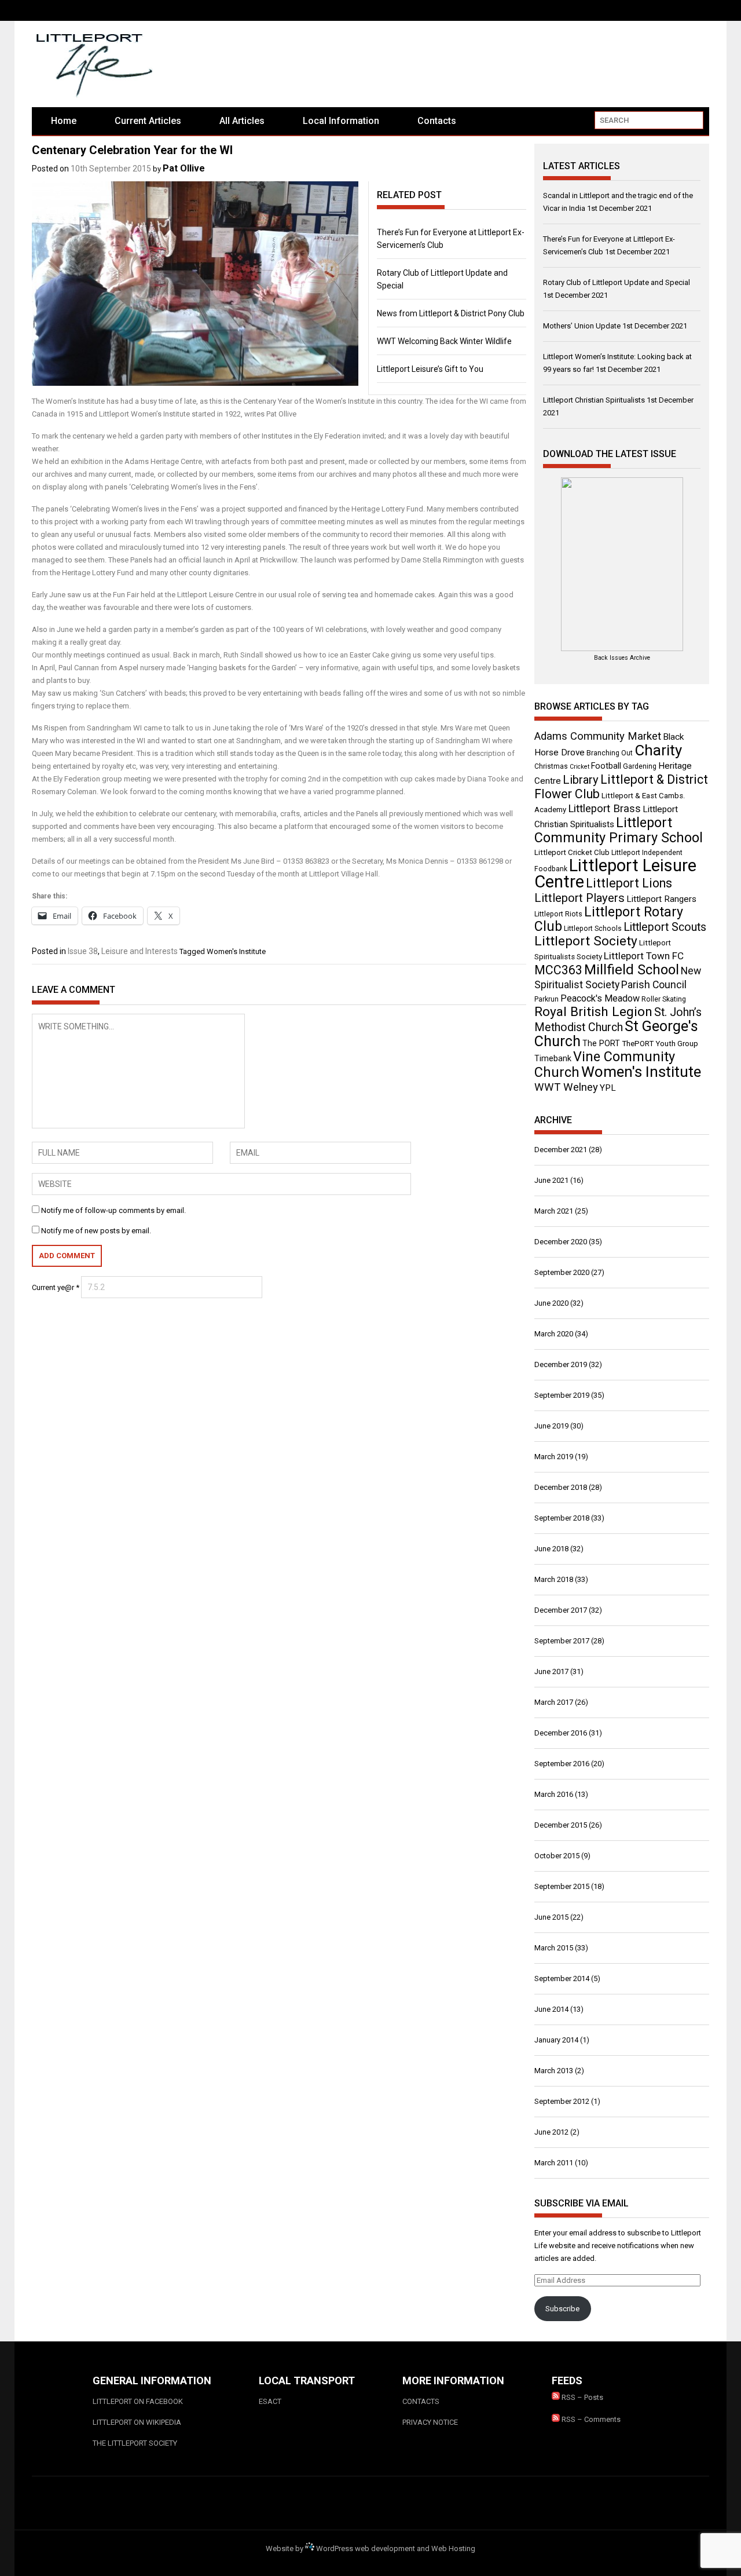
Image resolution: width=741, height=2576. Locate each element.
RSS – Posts (582, 2397)
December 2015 (561, 1825)
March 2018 (554, 1579)
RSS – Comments (590, 2419)
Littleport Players (579, 898)
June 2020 (551, 1303)
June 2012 (551, 2132)
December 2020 (561, 1242)
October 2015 (557, 1856)
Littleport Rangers (661, 899)
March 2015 (554, 1948)
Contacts (437, 121)
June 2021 (551, 1180)
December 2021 (561, 1150)
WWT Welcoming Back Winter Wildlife (444, 341)
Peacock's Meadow (600, 998)
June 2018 (551, 1549)
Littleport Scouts (665, 927)
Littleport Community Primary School (619, 830)
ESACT (270, 2401)
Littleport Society (586, 941)
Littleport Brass (604, 809)
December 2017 (561, 1610)
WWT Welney (566, 1087)
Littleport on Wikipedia (137, 2422)
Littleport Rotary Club (609, 919)
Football (606, 766)
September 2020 (562, 1272)
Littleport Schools (593, 929)
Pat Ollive (184, 168)
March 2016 (554, 1794)
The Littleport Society (135, 2443)
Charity (658, 750)
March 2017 (554, 1702)
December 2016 (561, 1733)
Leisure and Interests (140, 951)
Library (581, 780)
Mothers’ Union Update (582, 326)
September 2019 (562, 1395)
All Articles (242, 121)
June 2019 (551, 1426)
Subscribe (562, 2309)
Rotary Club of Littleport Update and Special (617, 282)
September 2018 (562, 1518)
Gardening (640, 766)
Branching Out (610, 753)
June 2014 (551, 2009)
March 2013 (554, 2071)
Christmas (551, 766)
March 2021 (554, 1211)
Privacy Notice (430, 2422)
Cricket (579, 767)
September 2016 (562, 1764)
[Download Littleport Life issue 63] (622, 564)
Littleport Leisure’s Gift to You (430, 369)
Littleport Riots (558, 914)
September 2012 (562, 2101)
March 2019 (554, 1457)
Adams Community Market (598, 736)
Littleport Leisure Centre (615, 874)
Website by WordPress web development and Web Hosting (370, 2548)
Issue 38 (83, 951)
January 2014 (556, 2040)
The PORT (601, 1043)
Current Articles (148, 121)
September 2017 (562, 1641)
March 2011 (554, 2163)
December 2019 (561, 1364)
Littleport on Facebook (138, 2401)
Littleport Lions (629, 883)
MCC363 (558, 970)
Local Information (341, 121)
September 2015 (562, 1886)
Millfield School (632, 970)
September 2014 (562, 1978)
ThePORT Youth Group (660, 1044)
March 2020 (554, 1334)
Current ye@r (56, 1287)
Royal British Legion (593, 1012)
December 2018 (561, 1487)
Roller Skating (664, 999)
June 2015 (551, 1917)
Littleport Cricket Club (572, 852)
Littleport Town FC (644, 956)
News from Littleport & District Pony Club (451, 313)
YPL (608, 1088)
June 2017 (551, 1671)
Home (64, 121)
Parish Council (654, 985)
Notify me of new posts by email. (96, 1231)
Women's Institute (236, 951)
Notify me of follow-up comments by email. (113, 1210)
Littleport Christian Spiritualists (594, 400)
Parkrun (546, 999)
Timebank (553, 1058)
